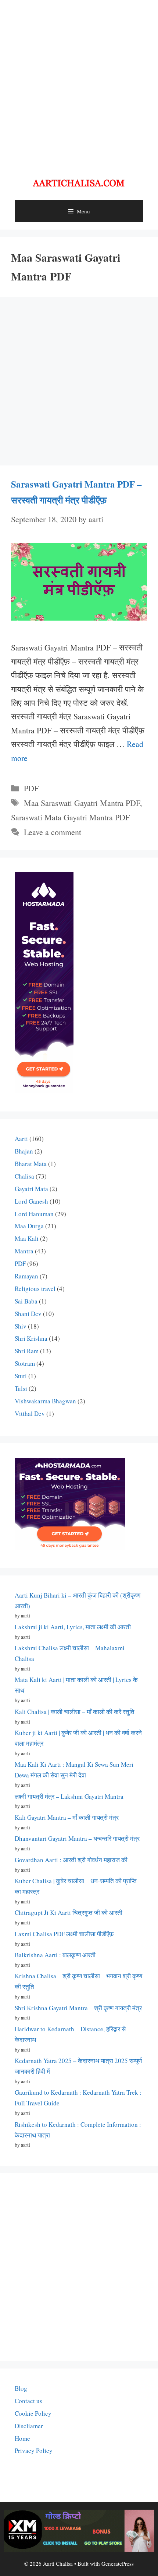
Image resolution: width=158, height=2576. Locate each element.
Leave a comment (53, 832)
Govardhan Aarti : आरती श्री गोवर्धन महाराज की (71, 1860)
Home (22, 2438)
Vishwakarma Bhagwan (45, 1401)
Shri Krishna (31, 1338)
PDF (31, 788)
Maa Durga (29, 1226)
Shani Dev (28, 1314)
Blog (21, 2388)
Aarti (21, 1139)
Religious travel (35, 1289)
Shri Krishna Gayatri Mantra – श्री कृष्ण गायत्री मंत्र (78, 2008)
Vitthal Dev (30, 1413)
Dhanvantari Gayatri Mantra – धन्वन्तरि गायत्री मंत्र (77, 1838)
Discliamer (29, 2426)
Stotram (25, 1363)
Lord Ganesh (31, 1201)
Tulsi (21, 1388)
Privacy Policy (34, 2451)
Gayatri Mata (31, 1189)
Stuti (21, 1376)
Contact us (28, 2401)
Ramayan (26, 1276)
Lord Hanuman (34, 1214)
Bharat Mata (31, 1164)
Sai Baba (26, 1301)
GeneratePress (118, 2563)
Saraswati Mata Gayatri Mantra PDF (70, 817)
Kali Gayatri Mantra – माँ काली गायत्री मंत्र (67, 1817)
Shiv (21, 1326)
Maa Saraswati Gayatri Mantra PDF (82, 803)
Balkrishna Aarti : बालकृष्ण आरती (55, 1955)
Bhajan (24, 1151)
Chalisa (24, 1176)
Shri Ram (27, 1351)
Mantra (24, 1251)
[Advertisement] (79, 83)
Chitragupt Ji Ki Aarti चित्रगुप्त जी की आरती (69, 1912)
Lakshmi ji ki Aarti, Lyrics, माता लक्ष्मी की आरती (73, 1627)
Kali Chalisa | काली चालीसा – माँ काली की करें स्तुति (75, 1712)
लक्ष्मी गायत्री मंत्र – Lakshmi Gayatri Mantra (69, 1796)
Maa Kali (27, 1238)
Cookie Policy (33, 2413)
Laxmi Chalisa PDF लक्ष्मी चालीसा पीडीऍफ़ (64, 1934)
